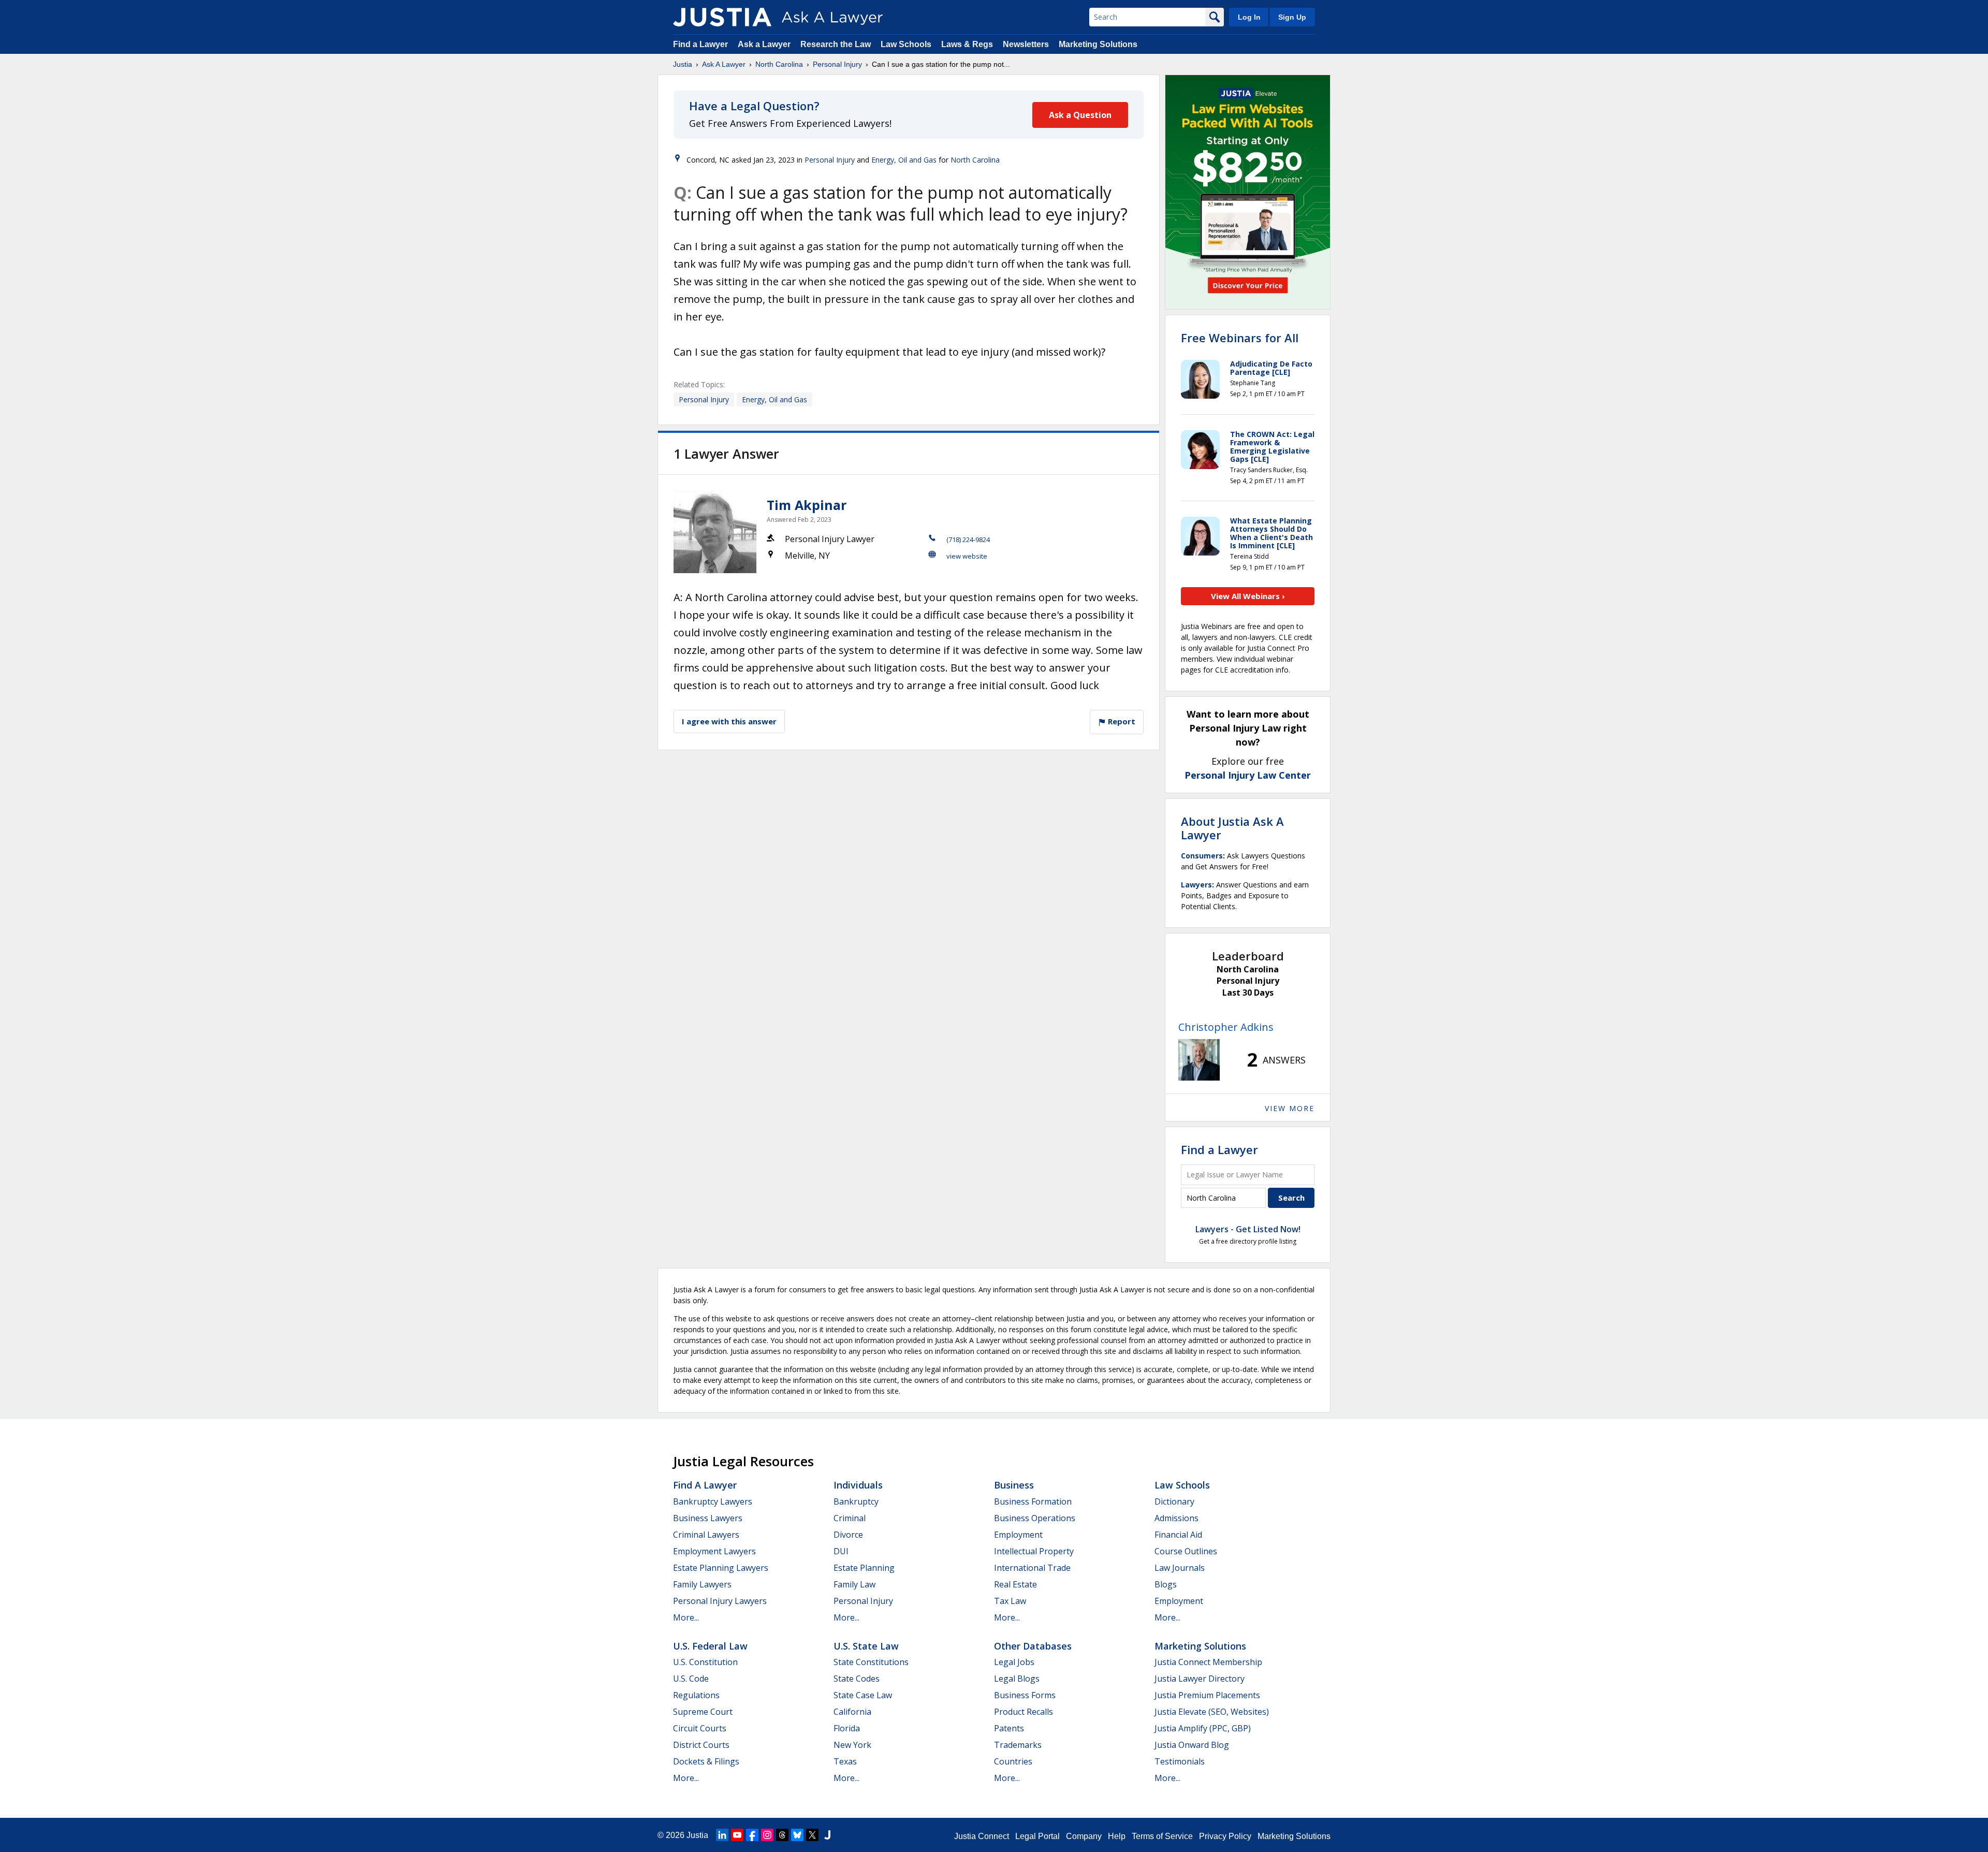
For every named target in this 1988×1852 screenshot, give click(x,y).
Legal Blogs (1017, 1679)
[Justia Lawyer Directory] (827, 1835)
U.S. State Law (866, 1646)
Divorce (848, 1535)
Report (1121, 721)
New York (852, 1745)
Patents (1009, 1728)
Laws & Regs (967, 44)
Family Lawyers (702, 1584)
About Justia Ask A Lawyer (1232, 828)
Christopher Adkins (1226, 1027)
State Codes (857, 1679)
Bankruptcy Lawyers (713, 1501)
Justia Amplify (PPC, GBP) (1203, 1728)
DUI (841, 1551)
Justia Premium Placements (1207, 1695)
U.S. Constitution (705, 1662)
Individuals (858, 1485)
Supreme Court (703, 1712)
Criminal (850, 1518)
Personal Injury (837, 64)
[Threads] (782, 1835)
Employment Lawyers (714, 1551)
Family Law (854, 1584)
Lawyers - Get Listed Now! (1248, 1229)
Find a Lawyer (700, 44)
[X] (812, 1835)
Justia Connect (982, 1836)
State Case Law (863, 1695)
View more (1290, 1108)
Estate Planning (864, 1568)
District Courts (701, 1745)
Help (1117, 1836)
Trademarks (1018, 1745)
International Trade (1032, 1568)
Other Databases (1033, 1646)
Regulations (696, 1695)
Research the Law (836, 44)
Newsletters (1026, 44)
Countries (1013, 1761)
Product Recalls (1024, 1712)
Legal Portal (1037, 1836)
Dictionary (1174, 1501)
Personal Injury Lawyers (720, 1601)
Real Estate (1015, 1584)
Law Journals (1180, 1568)
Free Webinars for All (1240, 338)
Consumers (1202, 856)
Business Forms (1025, 1695)
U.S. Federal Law (710, 1646)
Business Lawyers (708, 1518)
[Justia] (722, 17)
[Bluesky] (797, 1835)
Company (1084, 1836)
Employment (1018, 1535)
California (852, 1712)
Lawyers (1196, 885)
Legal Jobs (1014, 1662)
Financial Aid (1178, 1535)
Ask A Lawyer (724, 64)
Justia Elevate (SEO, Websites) (1212, 1712)
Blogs (1166, 1584)
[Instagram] (767, 1835)
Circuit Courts (700, 1728)
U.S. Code (691, 1679)
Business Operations (1035, 1518)
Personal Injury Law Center (1248, 775)
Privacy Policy (1225, 1836)
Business (1014, 1485)
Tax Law (1010, 1601)
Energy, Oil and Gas (904, 160)
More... (686, 1617)
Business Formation (1033, 1501)
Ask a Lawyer (765, 44)
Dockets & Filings (706, 1761)
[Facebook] (752, 1835)
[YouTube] (737, 1835)
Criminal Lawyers (706, 1535)
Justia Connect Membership (1208, 1662)
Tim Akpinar (807, 505)
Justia (683, 64)
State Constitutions (871, 1662)
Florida (847, 1728)
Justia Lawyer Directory (1200, 1679)
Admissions (1176, 1518)
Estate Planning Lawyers (721, 1568)
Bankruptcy (856, 1501)
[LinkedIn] (722, 1835)
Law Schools (906, 44)
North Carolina (779, 64)
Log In (1249, 17)
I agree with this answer (729, 721)
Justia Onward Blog (1192, 1745)
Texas (845, 1761)
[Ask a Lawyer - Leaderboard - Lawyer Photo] (1199, 1060)
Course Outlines (1186, 1551)
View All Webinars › (1248, 596)
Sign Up (1292, 17)
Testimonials (1180, 1761)
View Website (967, 556)
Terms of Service (1162, 1836)
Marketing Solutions (1098, 44)
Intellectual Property (1034, 1551)
